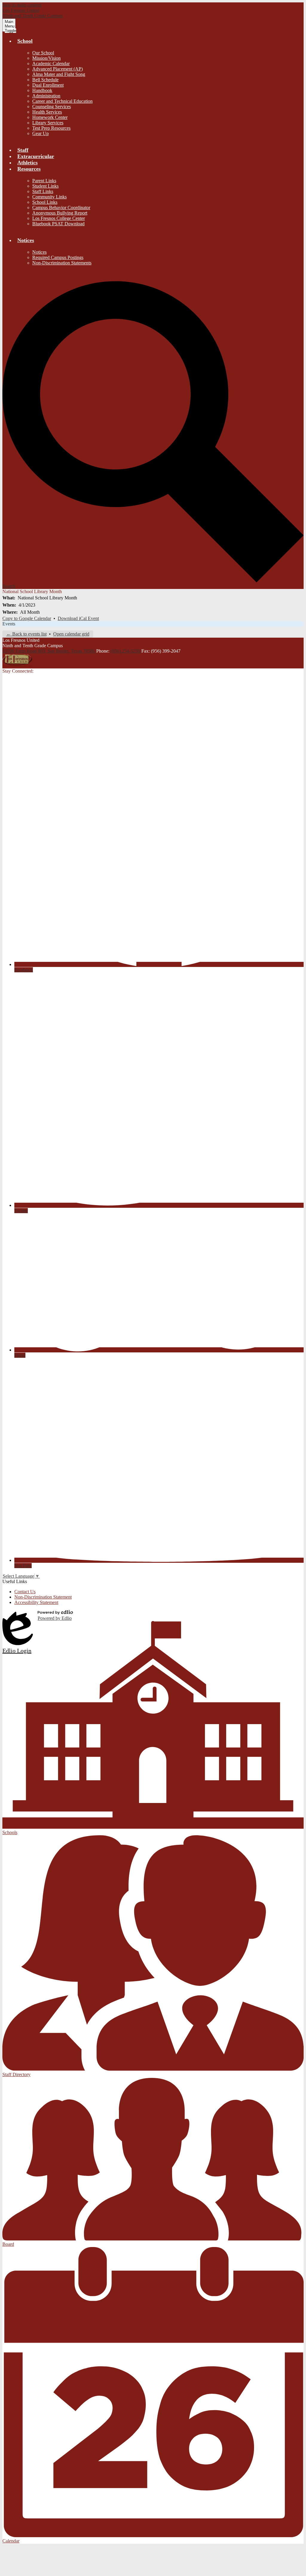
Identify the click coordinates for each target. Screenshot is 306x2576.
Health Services (47, 112)
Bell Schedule (45, 80)
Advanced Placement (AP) (58, 69)
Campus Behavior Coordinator (61, 208)
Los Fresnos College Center (59, 218)
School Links (45, 202)
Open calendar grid (71, 634)
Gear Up (40, 133)
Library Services (48, 123)
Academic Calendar (51, 63)
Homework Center (50, 117)
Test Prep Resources (51, 128)
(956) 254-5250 (126, 651)
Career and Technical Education (62, 101)
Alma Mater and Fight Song (59, 74)
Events (9, 624)
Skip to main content (22, 5)
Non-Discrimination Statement (43, 1597)
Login (18, 1615)
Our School (43, 53)
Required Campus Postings (58, 257)
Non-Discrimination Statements (62, 263)
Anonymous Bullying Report (60, 213)
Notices (39, 252)
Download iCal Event (78, 618)
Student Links (45, 186)
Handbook (42, 90)
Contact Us (25, 1592)
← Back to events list (26, 634)
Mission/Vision (46, 58)
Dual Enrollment (48, 85)
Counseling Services (52, 107)
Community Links (49, 197)
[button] (25, 41)
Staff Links (43, 191)
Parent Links (44, 181)
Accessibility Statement (36, 1602)
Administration (46, 96)
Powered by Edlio (55, 1618)
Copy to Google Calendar (27, 618)
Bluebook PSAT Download (58, 224)
